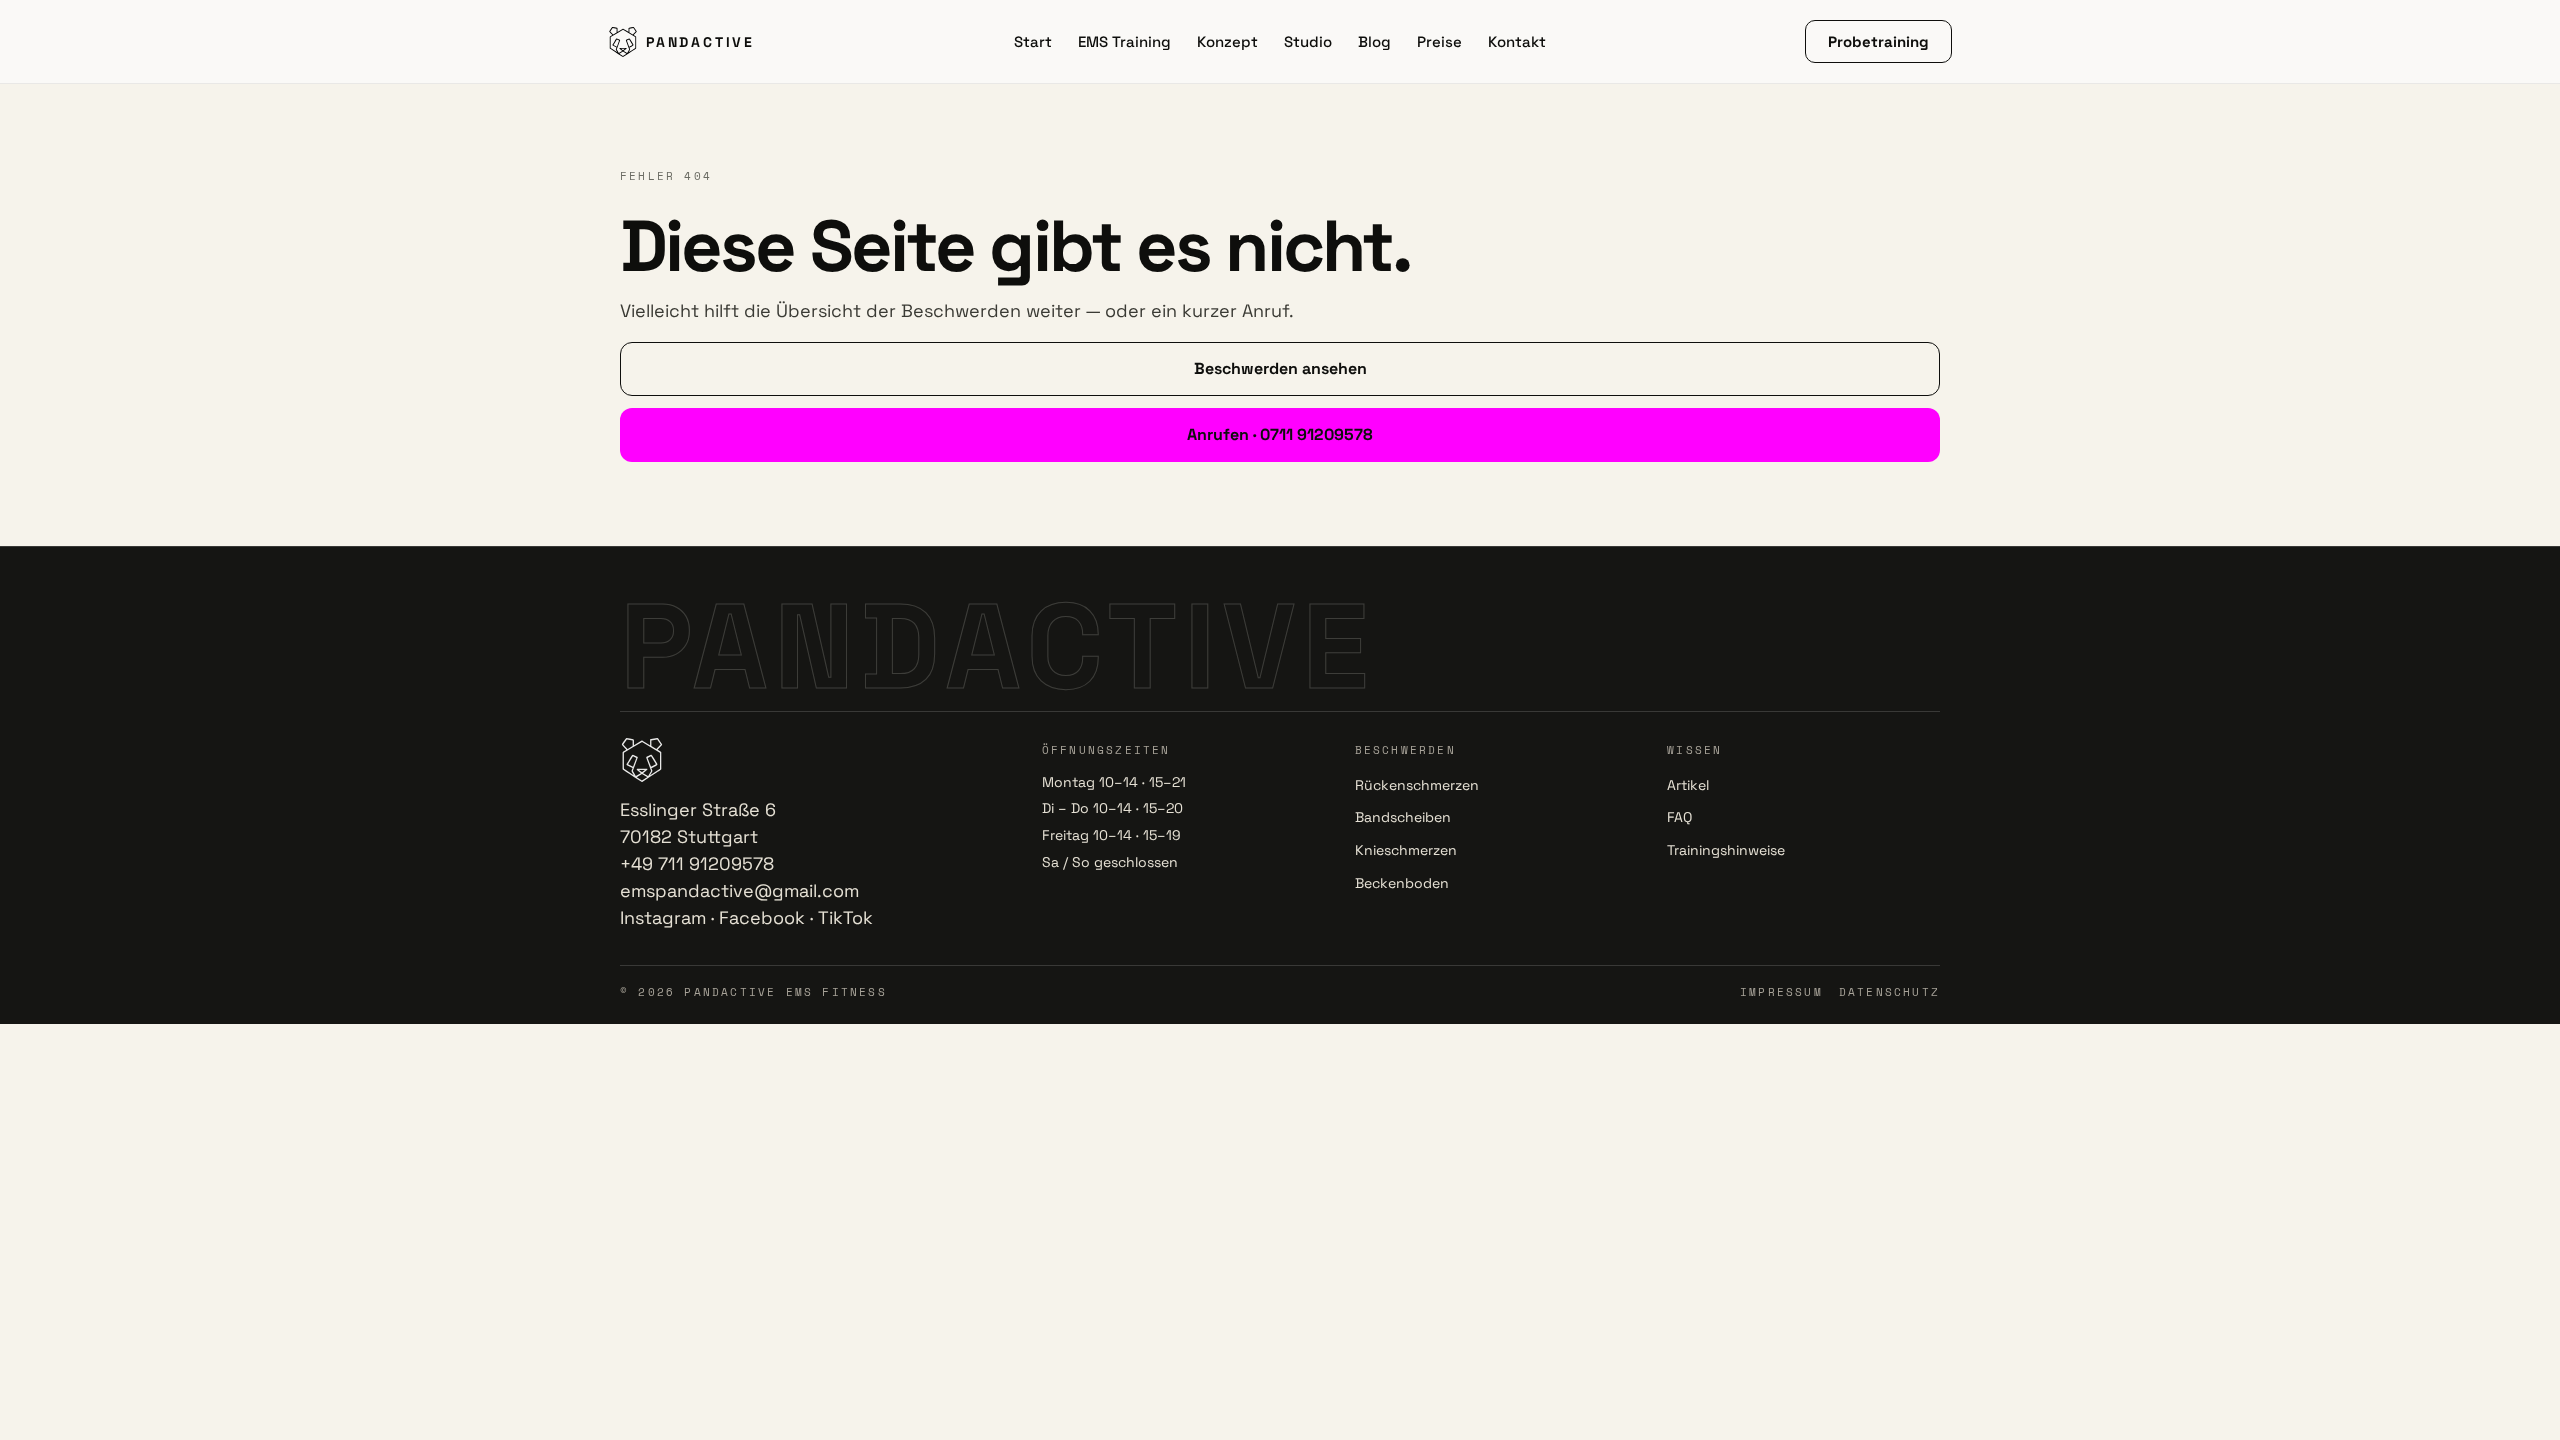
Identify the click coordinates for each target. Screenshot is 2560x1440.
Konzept (1227, 41)
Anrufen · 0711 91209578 (1280, 434)
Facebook (762, 917)
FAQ (1679, 817)
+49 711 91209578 (697, 863)
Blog (1374, 41)
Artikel (1688, 785)
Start (1033, 41)
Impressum (1781, 992)
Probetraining (1878, 41)
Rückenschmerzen (1417, 785)
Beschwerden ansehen (1280, 368)
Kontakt (1517, 41)
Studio (1308, 41)
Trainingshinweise (1726, 850)
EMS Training (1124, 41)
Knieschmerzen (1406, 850)
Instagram (663, 917)
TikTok (845, 917)
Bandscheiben (1403, 817)
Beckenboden (1402, 883)
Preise (1439, 41)
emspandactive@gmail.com (739, 890)
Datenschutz (1889, 992)
